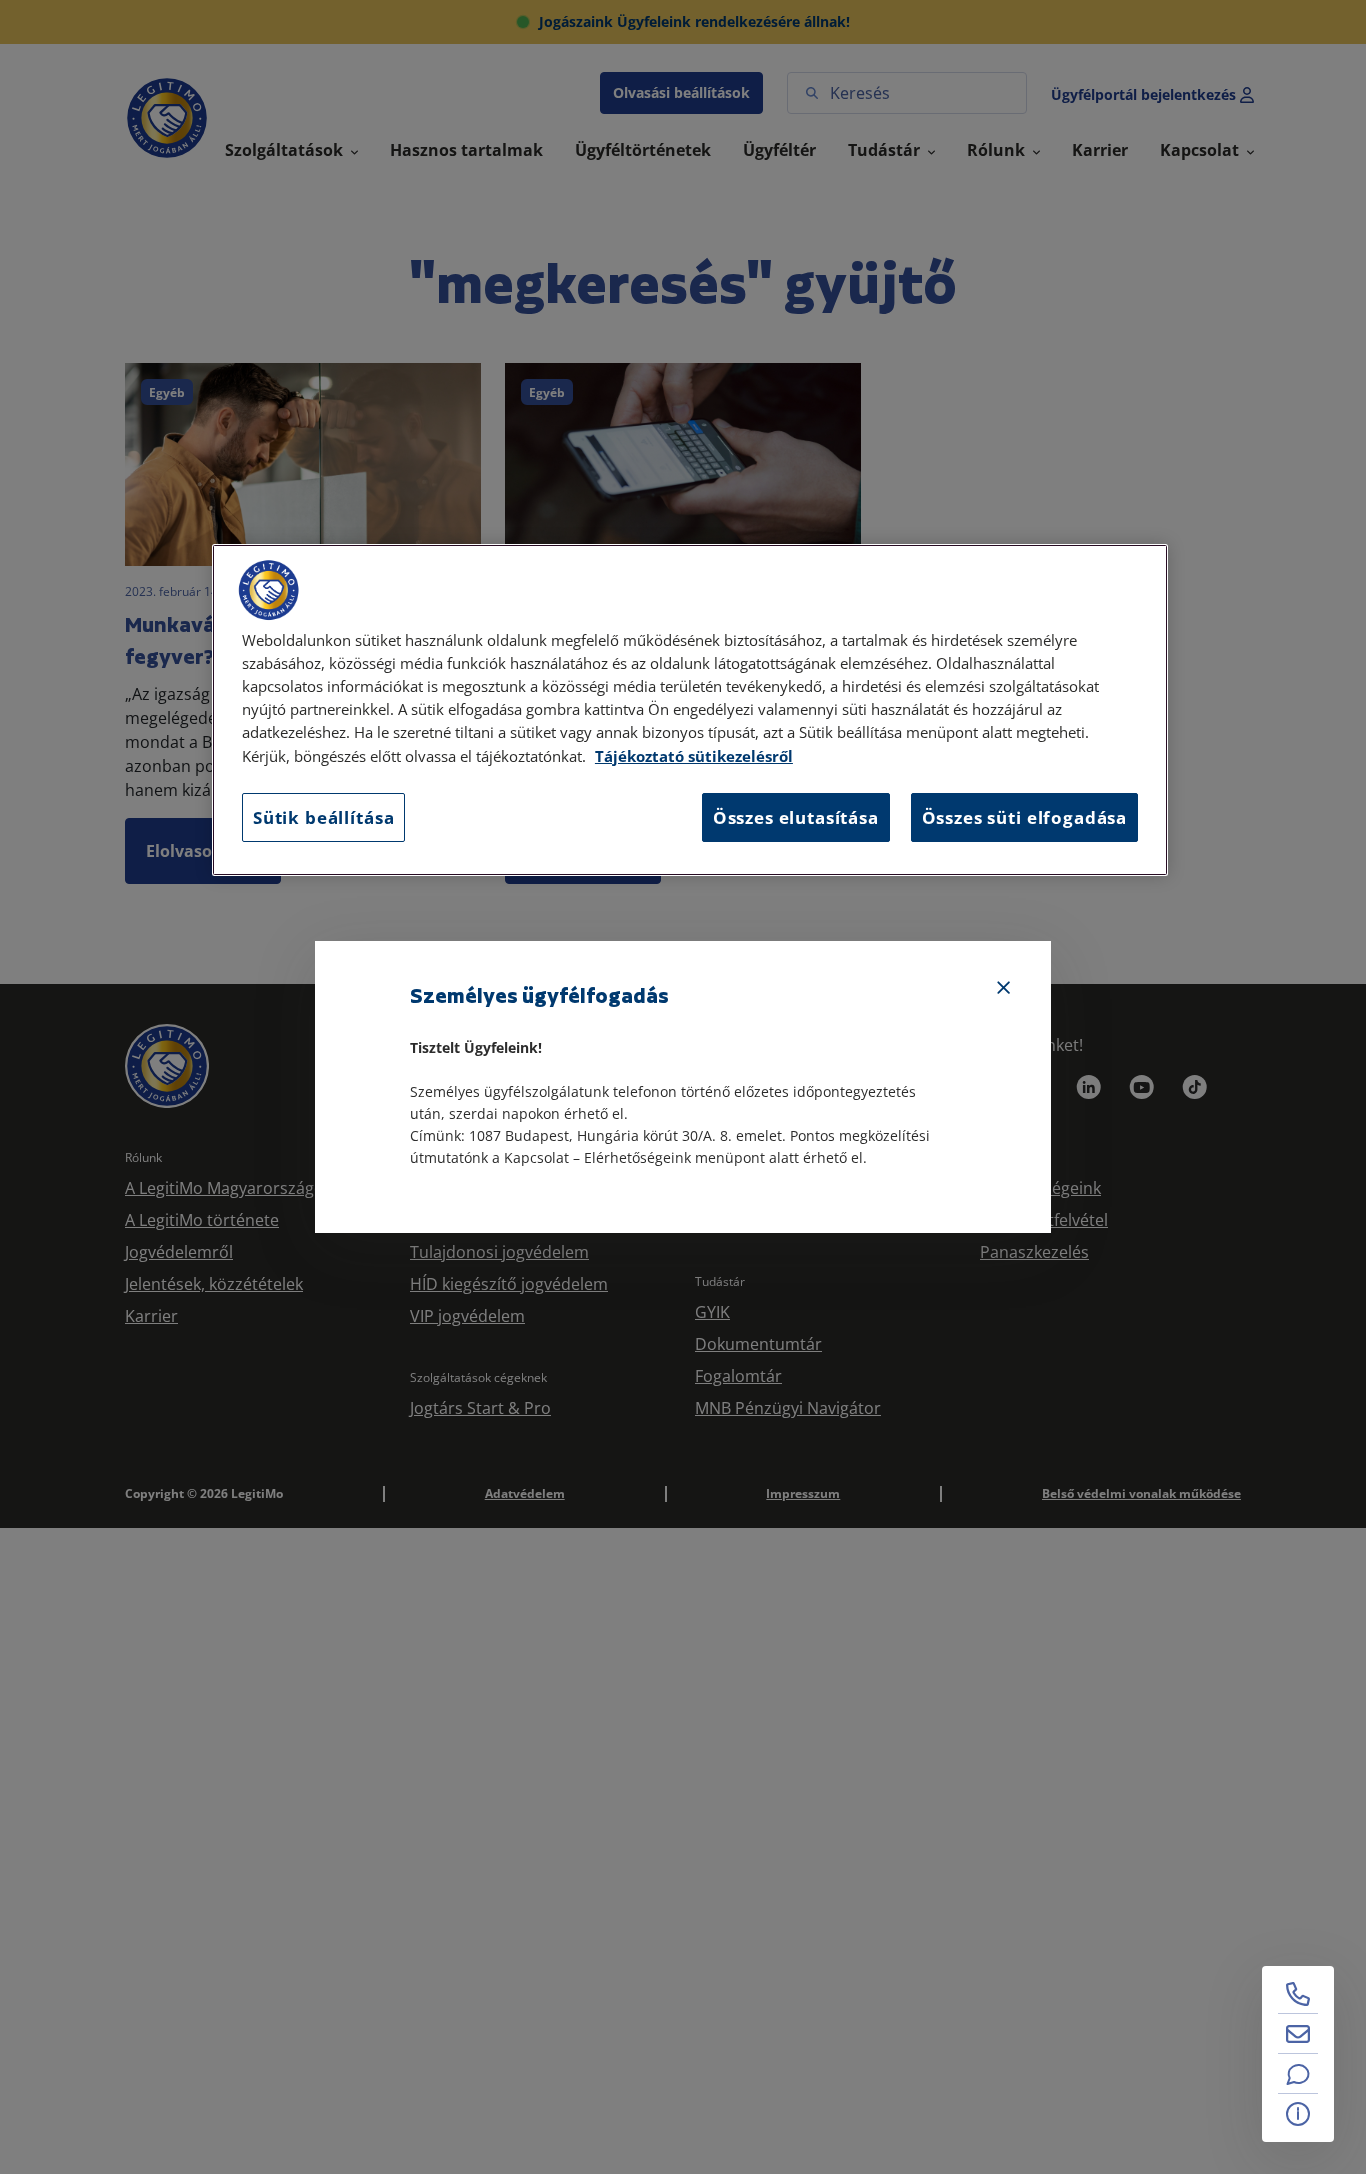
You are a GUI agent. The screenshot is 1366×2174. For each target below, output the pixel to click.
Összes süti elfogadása (1024, 816)
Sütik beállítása (323, 816)
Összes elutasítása (796, 816)
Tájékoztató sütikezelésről (694, 755)
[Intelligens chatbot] (1298, 2074)
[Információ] (1298, 2114)
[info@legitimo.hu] (1298, 2034)
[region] (690, 710)
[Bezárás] (1004, 988)
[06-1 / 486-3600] (1298, 1994)
